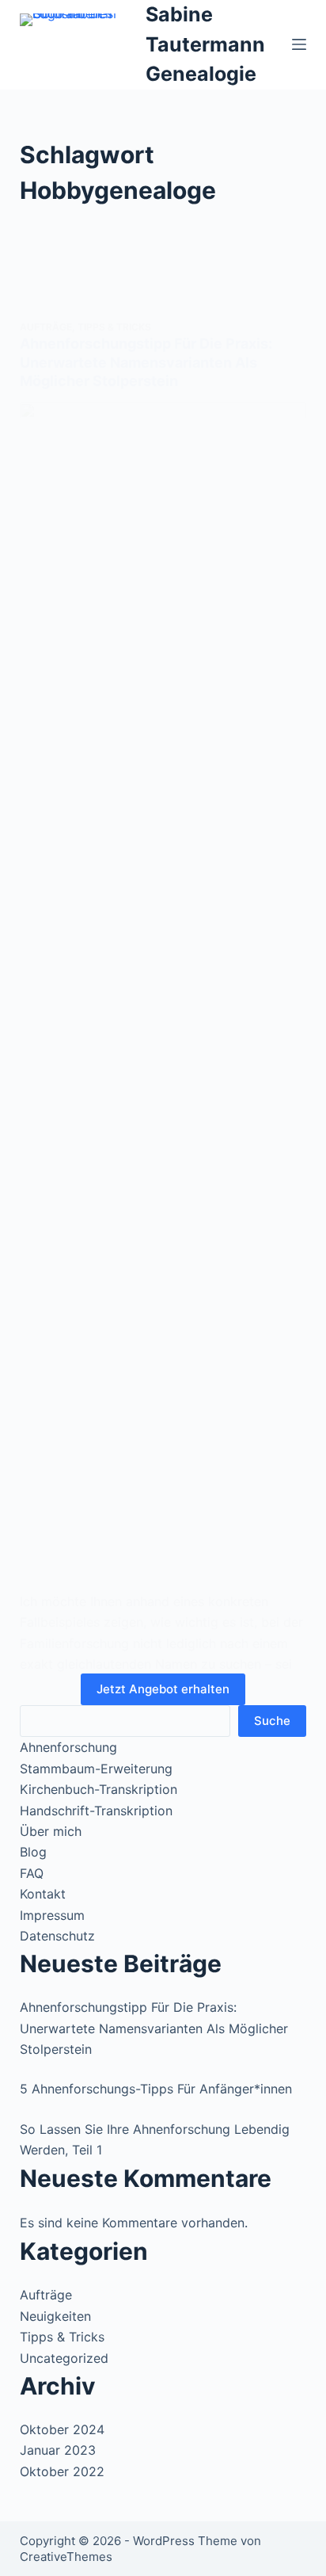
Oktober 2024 (62, 2429)
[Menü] (299, 44)
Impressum (52, 1915)
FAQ (32, 1873)
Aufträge (46, 327)
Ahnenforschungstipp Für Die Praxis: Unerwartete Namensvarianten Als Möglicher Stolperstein (146, 362)
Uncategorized (64, 2358)
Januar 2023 (58, 2450)
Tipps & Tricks (114, 327)
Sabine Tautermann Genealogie (205, 44)
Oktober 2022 (62, 2471)
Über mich (51, 1831)
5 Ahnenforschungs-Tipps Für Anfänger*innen (156, 2089)
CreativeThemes (66, 2557)
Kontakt (43, 1894)
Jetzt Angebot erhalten (163, 1689)
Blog (33, 1852)
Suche (272, 1721)
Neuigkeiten (55, 2316)
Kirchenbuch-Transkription (99, 1789)
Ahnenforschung (68, 1747)
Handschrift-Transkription (96, 1811)
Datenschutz (57, 1936)
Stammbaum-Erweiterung (96, 1769)
